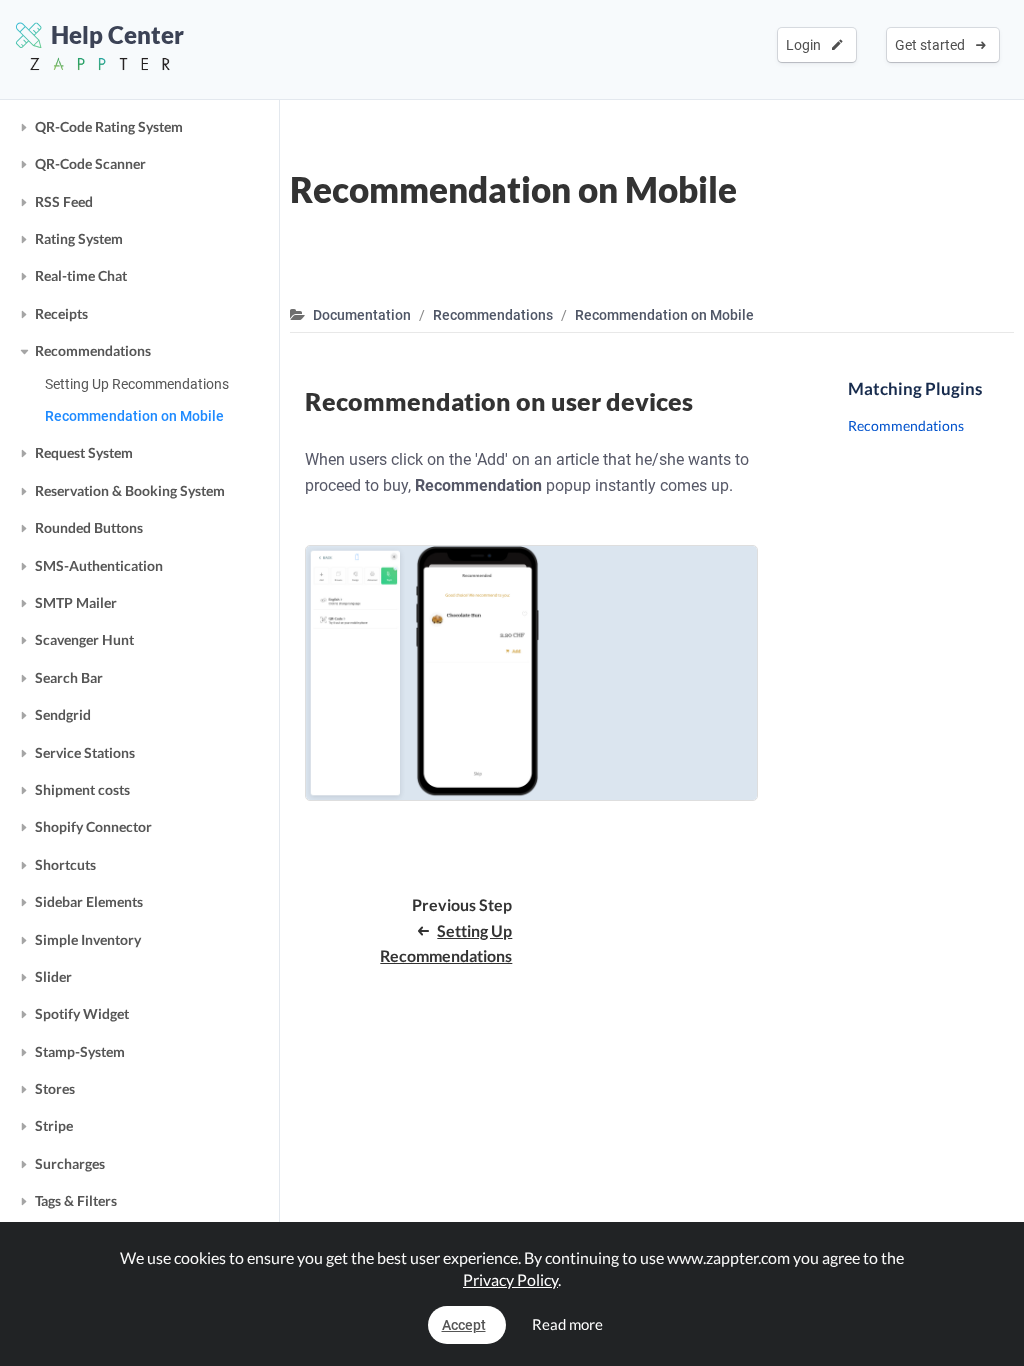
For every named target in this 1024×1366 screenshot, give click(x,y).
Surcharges (70, 1163)
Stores (55, 1088)
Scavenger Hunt (84, 639)
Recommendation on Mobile (134, 416)
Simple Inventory (88, 939)
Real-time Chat (81, 275)
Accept (464, 1325)
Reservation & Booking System (130, 490)
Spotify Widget (82, 1013)
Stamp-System (80, 1051)
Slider (53, 976)
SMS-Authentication (99, 565)
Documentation (362, 315)
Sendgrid (63, 714)
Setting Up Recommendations (137, 384)
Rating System (79, 238)
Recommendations (93, 350)
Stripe (54, 1125)
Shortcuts (65, 864)
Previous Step (446, 930)
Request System (84, 452)
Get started (933, 45)
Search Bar (69, 677)
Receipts (61, 313)
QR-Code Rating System (109, 126)
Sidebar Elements (89, 901)
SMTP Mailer (76, 602)
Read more (567, 1324)
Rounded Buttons (89, 527)
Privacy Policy (510, 1279)
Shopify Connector (93, 826)
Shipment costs (82, 789)
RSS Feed (64, 201)
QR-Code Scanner (90, 163)
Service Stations (85, 752)
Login (806, 45)
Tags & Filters (76, 1200)
